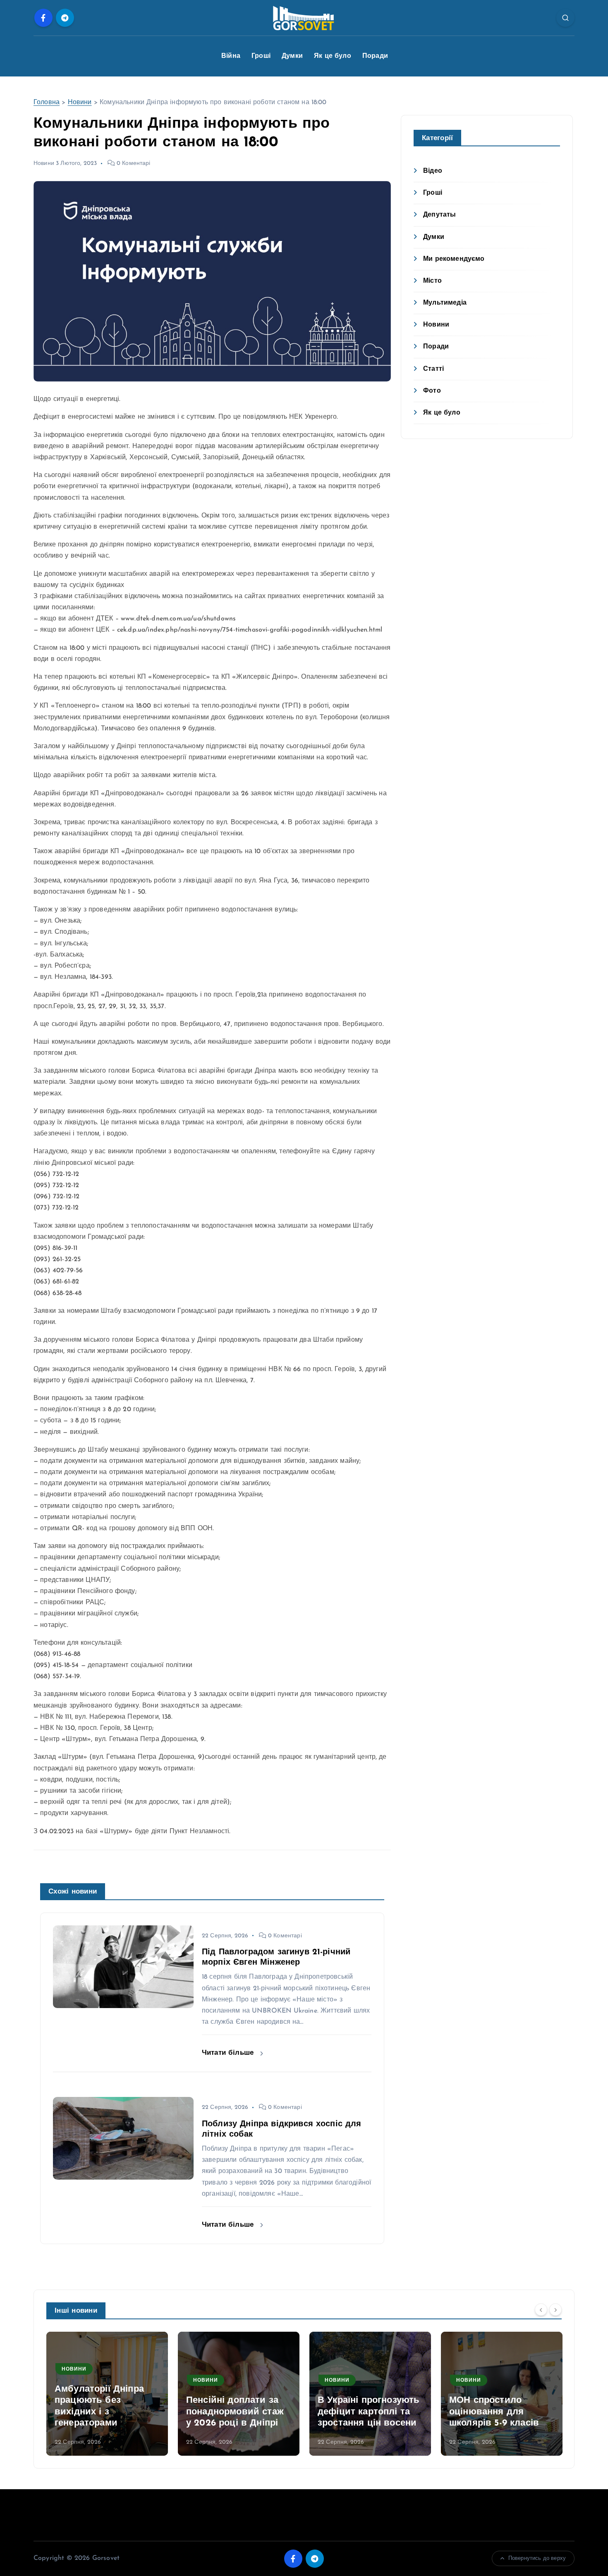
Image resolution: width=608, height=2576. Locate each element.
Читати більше (229, 2053)
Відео (433, 171)
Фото (432, 391)
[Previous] (541, 2310)
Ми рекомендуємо (454, 259)
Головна (47, 103)
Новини (80, 103)
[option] (107, 2394)
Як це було (333, 56)
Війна (231, 56)
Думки (292, 56)
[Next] (555, 2310)
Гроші (261, 56)
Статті (433, 369)
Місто (432, 281)
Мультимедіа (445, 303)
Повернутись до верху (537, 2558)
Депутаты (439, 215)
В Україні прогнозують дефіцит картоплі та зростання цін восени (369, 2412)
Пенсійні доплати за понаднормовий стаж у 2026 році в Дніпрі (235, 2412)
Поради (375, 56)
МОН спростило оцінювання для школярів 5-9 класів (494, 2412)
